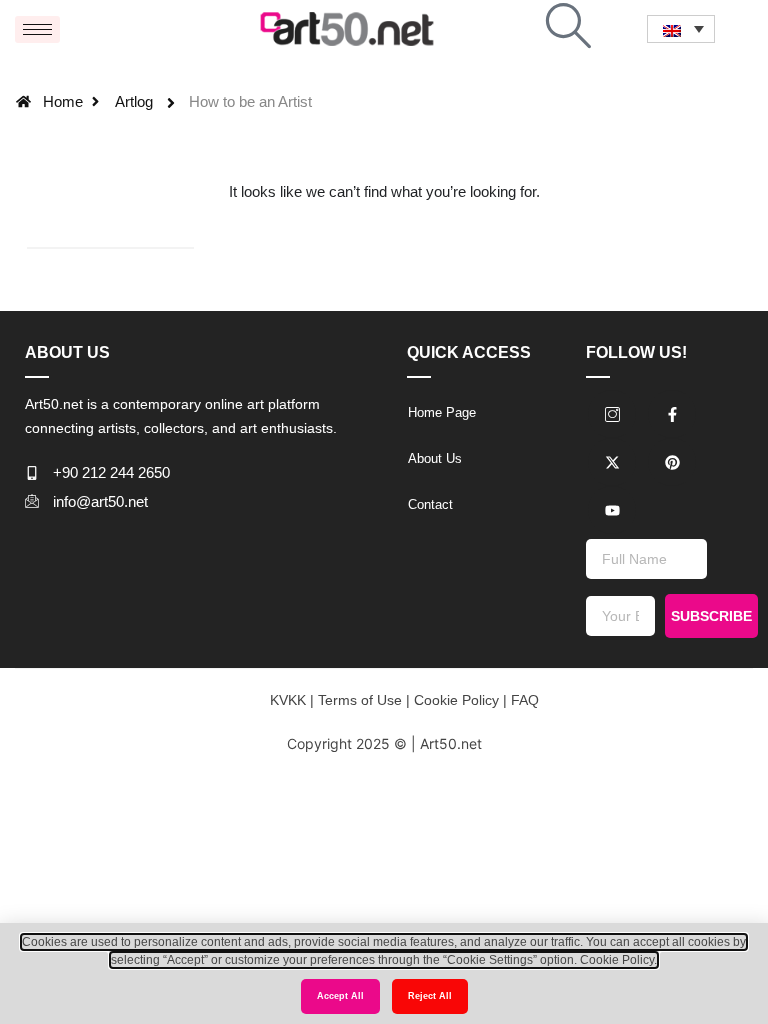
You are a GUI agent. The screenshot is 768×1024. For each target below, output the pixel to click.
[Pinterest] (672, 462)
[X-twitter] (612, 462)
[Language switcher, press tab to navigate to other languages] (681, 28)
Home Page (442, 412)
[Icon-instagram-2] (612, 414)
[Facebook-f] (672, 414)
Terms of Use (358, 700)
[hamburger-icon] (37, 29)
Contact (430, 504)
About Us (435, 458)
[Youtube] (612, 510)
